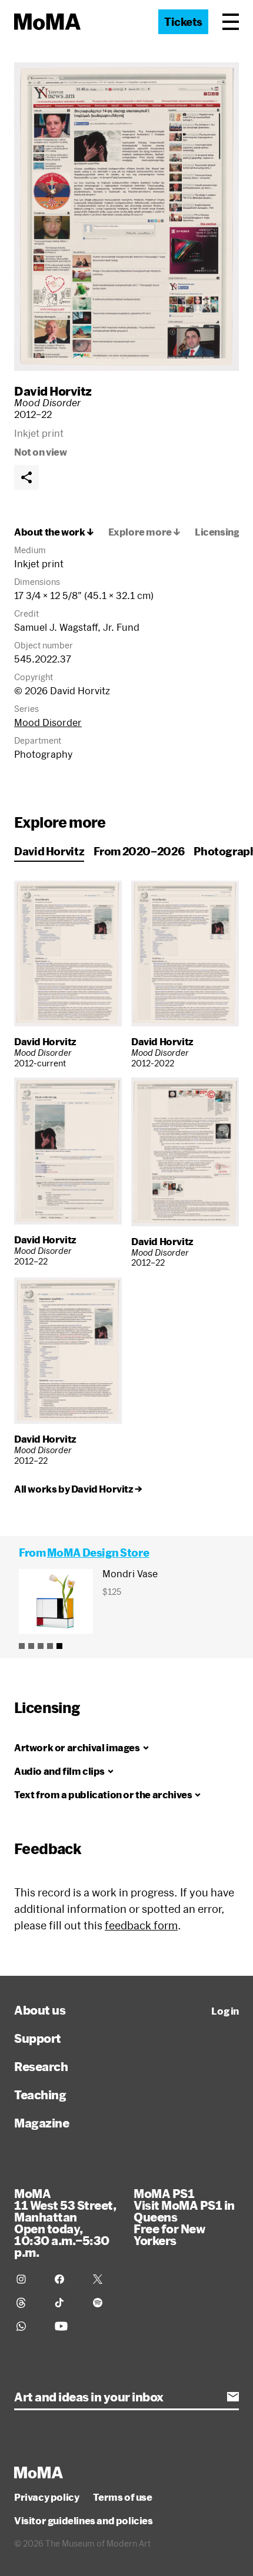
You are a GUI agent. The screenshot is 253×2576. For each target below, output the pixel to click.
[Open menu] (231, 22)
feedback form (141, 1925)
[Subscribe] (233, 2397)
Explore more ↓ (144, 532)
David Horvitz (53, 391)
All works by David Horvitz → (78, 1489)
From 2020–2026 (139, 851)
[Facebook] (67, 2279)
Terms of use (122, 2497)
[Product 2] (31, 1646)
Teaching (40, 2095)
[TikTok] (67, 2303)
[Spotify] (105, 2303)
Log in (225, 2011)
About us (40, 2010)
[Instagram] (29, 2279)
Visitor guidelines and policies (84, 2521)
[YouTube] (67, 2326)
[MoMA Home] (47, 22)
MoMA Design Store (98, 1553)
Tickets (183, 22)
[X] (105, 2279)
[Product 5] (59, 1646)
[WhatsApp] (29, 2326)
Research (41, 2066)
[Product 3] (41, 1646)
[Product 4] (50, 1646)
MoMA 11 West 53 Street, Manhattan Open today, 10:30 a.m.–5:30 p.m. (65, 2223)
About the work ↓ (54, 532)
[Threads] (29, 2303)
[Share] (26, 477)
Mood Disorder (48, 722)
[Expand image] (126, 217)
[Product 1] (22, 1646)
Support (38, 2038)
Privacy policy (46, 2497)
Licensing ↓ (222, 532)
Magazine (41, 2123)
